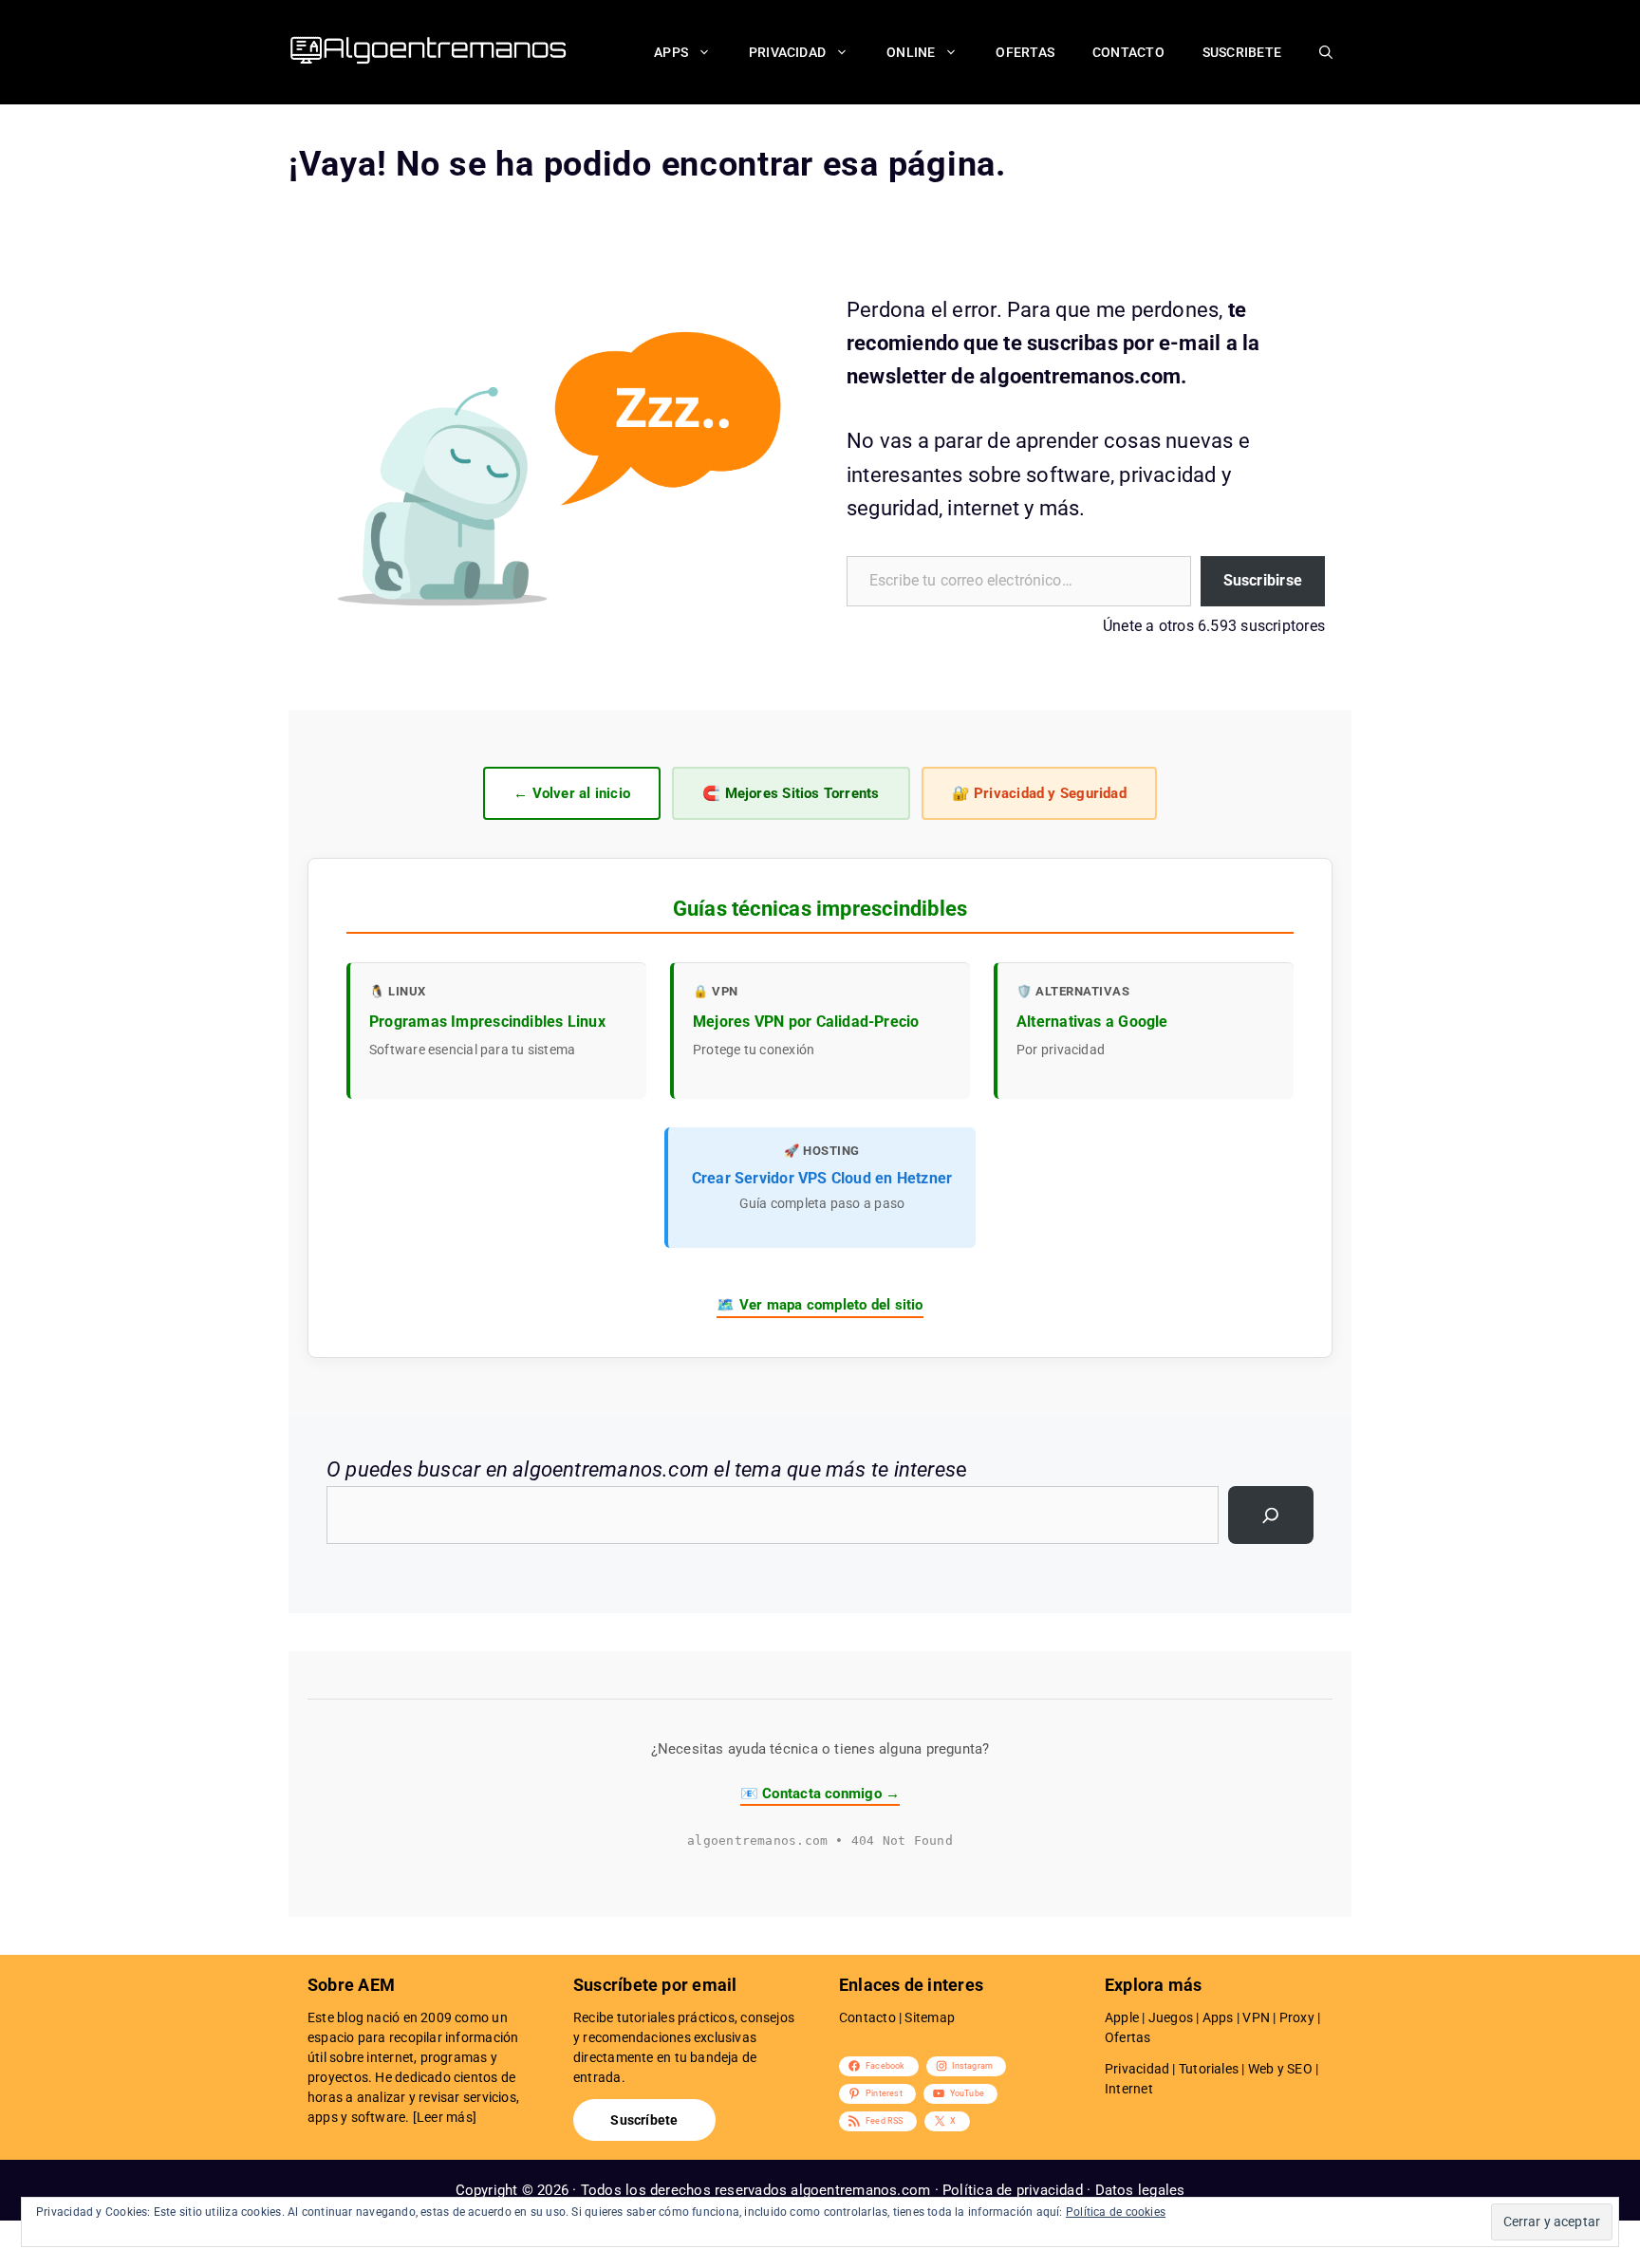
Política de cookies (1116, 2212)
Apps (671, 52)
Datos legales (1140, 2190)
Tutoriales (1209, 2069)
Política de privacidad (1013, 2190)
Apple (1122, 2017)
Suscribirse (1263, 580)
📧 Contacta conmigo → (820, 1794)
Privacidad (787, 52)
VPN (1256, 2017)
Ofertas (1025, 52)
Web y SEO (1280, 2069)
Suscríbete (644, 2120)
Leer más (445, 2117)
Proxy (1297, 2017)
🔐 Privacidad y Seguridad (1039, 793)
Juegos (1171, 2017)
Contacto (1128, 52)
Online (911, 52)
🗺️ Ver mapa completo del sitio (820, 1305)
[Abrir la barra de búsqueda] (1326, 52)
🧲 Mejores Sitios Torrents (791, 793)
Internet (1129, 2089)
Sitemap (930, 2017)
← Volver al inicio (572, 793)
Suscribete (1242, 52)
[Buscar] (1271, 1515)
